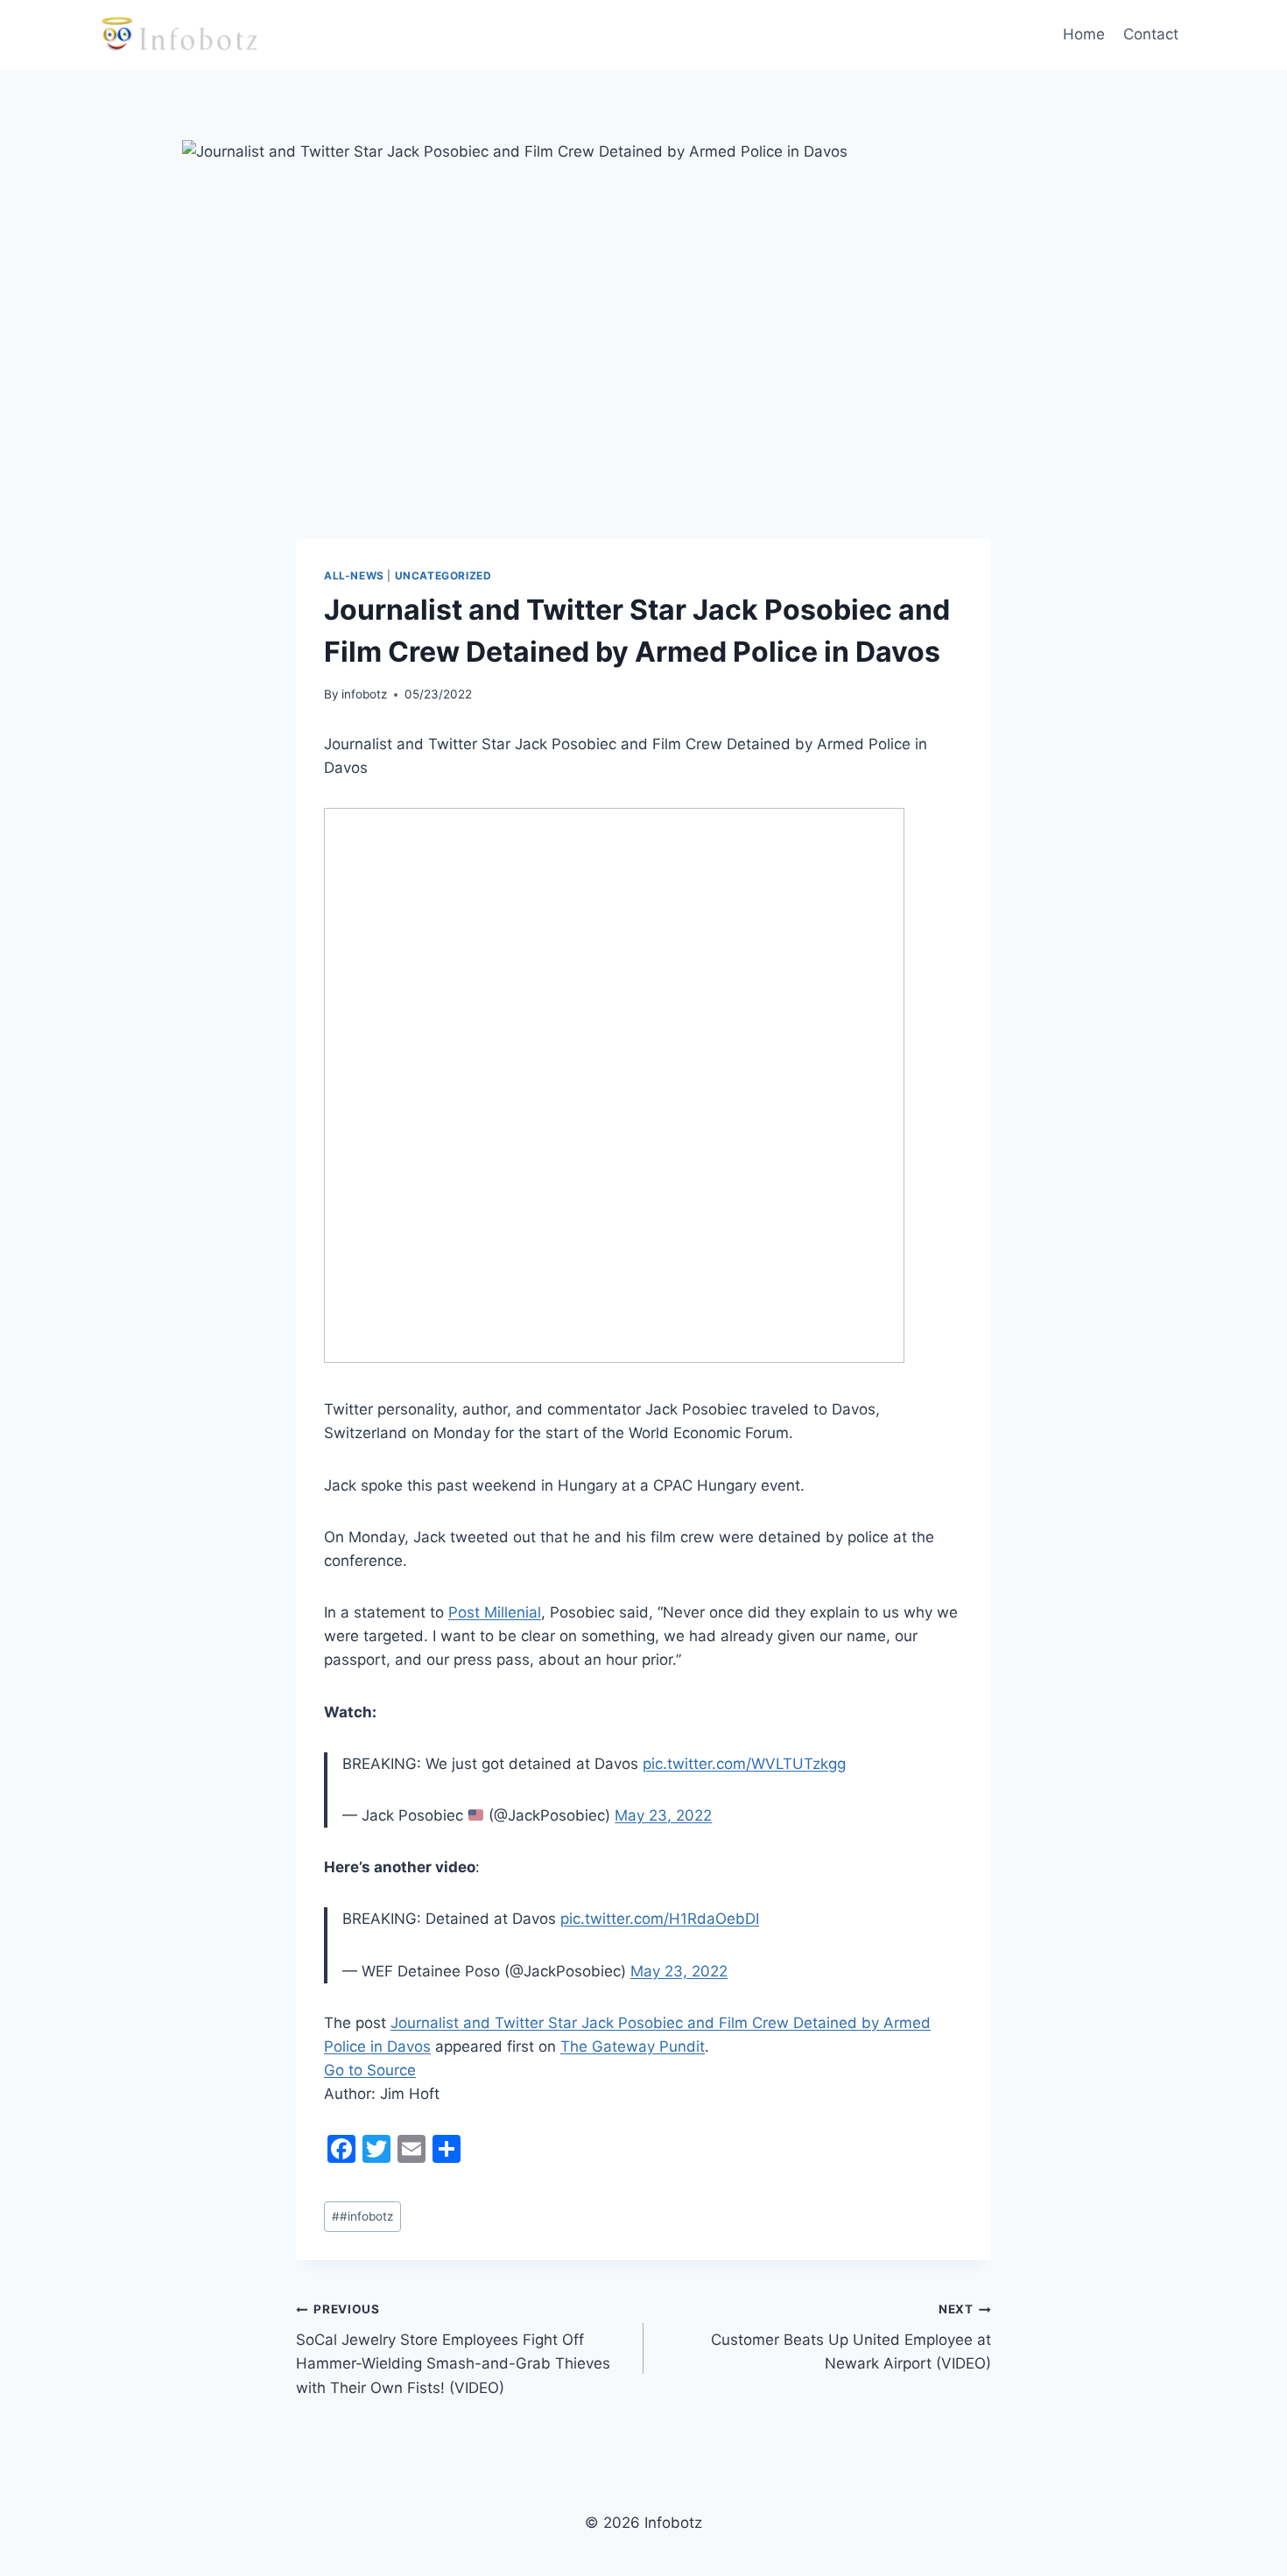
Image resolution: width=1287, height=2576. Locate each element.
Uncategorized (443, 576)
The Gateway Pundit (633, 2046)
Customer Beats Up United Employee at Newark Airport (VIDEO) (851, 2337)
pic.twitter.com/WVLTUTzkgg (744, 1764)
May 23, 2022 (663, 1815)
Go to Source (370, 2070)
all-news (354, 576)
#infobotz (362, 2216)
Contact (1151, 34)
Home (1084, 34)
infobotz (364, 694)
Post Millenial (495, 1612)
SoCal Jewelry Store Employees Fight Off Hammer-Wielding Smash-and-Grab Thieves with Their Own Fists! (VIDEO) (453, 2349)
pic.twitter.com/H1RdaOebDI (660, 1919)
